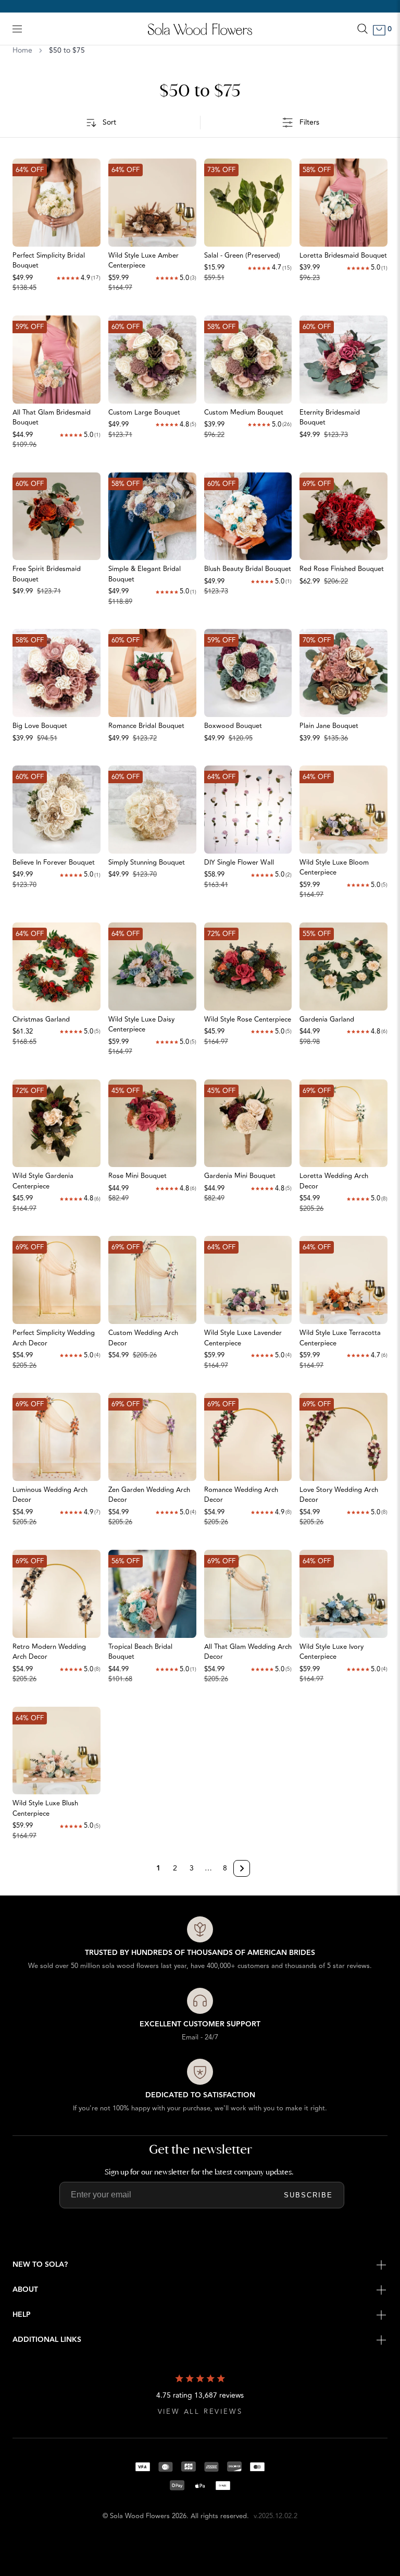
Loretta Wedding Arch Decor (334, 1181)
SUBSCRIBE (308, 2195)
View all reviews (200, 2412)
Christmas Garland (41, 1019)
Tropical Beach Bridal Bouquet (140, 1652)
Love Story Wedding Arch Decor (339, 1495)
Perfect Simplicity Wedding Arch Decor (54, 1338)
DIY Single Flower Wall (239, 862)
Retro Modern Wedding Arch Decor (49, 1652)
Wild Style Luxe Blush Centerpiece (45, 1808)
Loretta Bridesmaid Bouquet (343, 256)
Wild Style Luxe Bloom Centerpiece (334, 868)
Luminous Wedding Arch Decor (50, 1495)
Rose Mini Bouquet (137, 1176)
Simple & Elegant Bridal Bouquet (145, 574)
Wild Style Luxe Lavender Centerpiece (243, 1338)
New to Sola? (40, 2265)
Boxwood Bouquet (233, 726)
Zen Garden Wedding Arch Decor (149, 1495)
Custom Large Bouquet (144, 412)
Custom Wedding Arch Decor (143, 1338)
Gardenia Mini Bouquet (240, 1176)
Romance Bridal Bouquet (146, 726)
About (25, 2290)
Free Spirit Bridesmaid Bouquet (47, 574)
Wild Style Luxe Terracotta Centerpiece (340, 1338)
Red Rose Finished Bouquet (342, 569)
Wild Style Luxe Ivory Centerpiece (332, 1652)
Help (22, 2315)
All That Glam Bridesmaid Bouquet (52, 418)
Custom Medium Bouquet (244, 412)
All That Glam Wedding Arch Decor (248, 1652)
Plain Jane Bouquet (329, 726)
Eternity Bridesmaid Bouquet (330, 418)
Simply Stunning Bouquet (147, 862)
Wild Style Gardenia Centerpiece (43, 1181)
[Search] (362, 29)
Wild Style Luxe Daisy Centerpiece (141, 1025)
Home (22, 51)
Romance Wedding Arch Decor (241, 1495)
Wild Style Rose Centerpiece (248, 1019)
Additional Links (47, 2340)
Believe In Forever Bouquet (54, 862)
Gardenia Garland (327, 1019)
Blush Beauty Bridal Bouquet (248, 569)
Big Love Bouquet (40, 726)
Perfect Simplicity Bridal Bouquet (49, 261)
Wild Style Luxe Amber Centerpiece (143, 261)
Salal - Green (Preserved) (242, 256)
